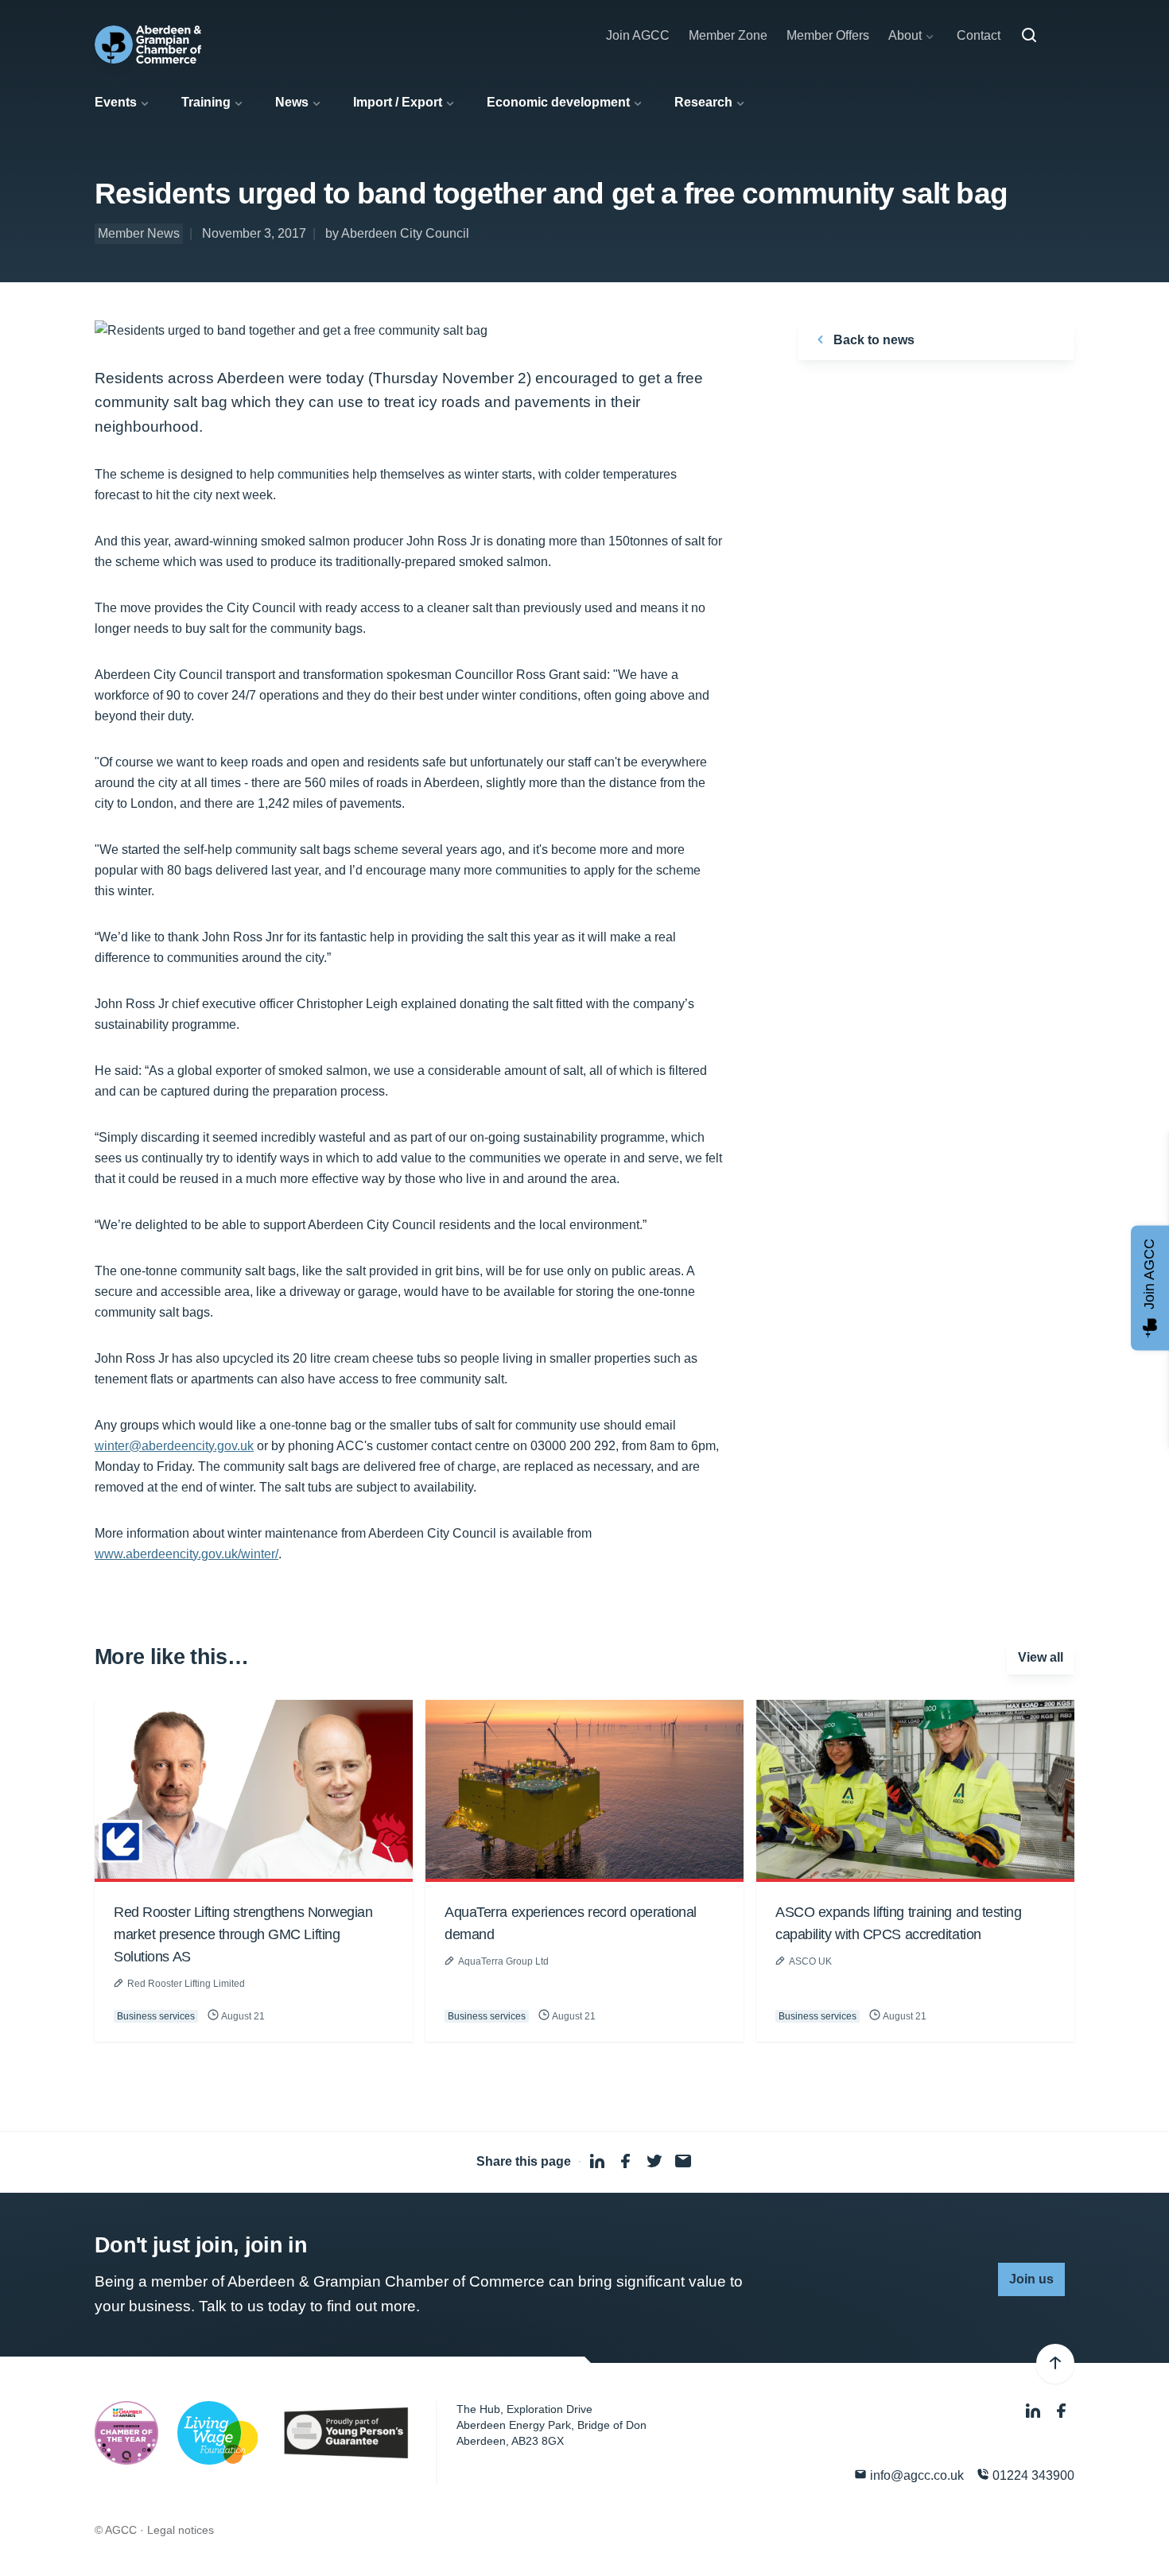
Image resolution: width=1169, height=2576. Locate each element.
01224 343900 (1032, 2475)
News (292, 102)
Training (206, 102)
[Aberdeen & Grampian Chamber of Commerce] (148, 45)
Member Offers (828, 35)
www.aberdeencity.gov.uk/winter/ (186, 1554)
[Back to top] (1055, 2364)
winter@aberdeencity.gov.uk (174, 1446)
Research (703, 102)
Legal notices (181, 2530)
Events (116, 102)
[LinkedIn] (1035, 2411)
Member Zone (728, 35)
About (905, 35)
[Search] (1029, 36)
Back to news (872, 340)
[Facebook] (1062, 2411)
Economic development (558, 102)
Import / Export (398, 102)
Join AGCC (638, 35)
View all (1041, 1657)
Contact (979, 35)
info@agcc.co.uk (915, 2475)
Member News (139, 233)
